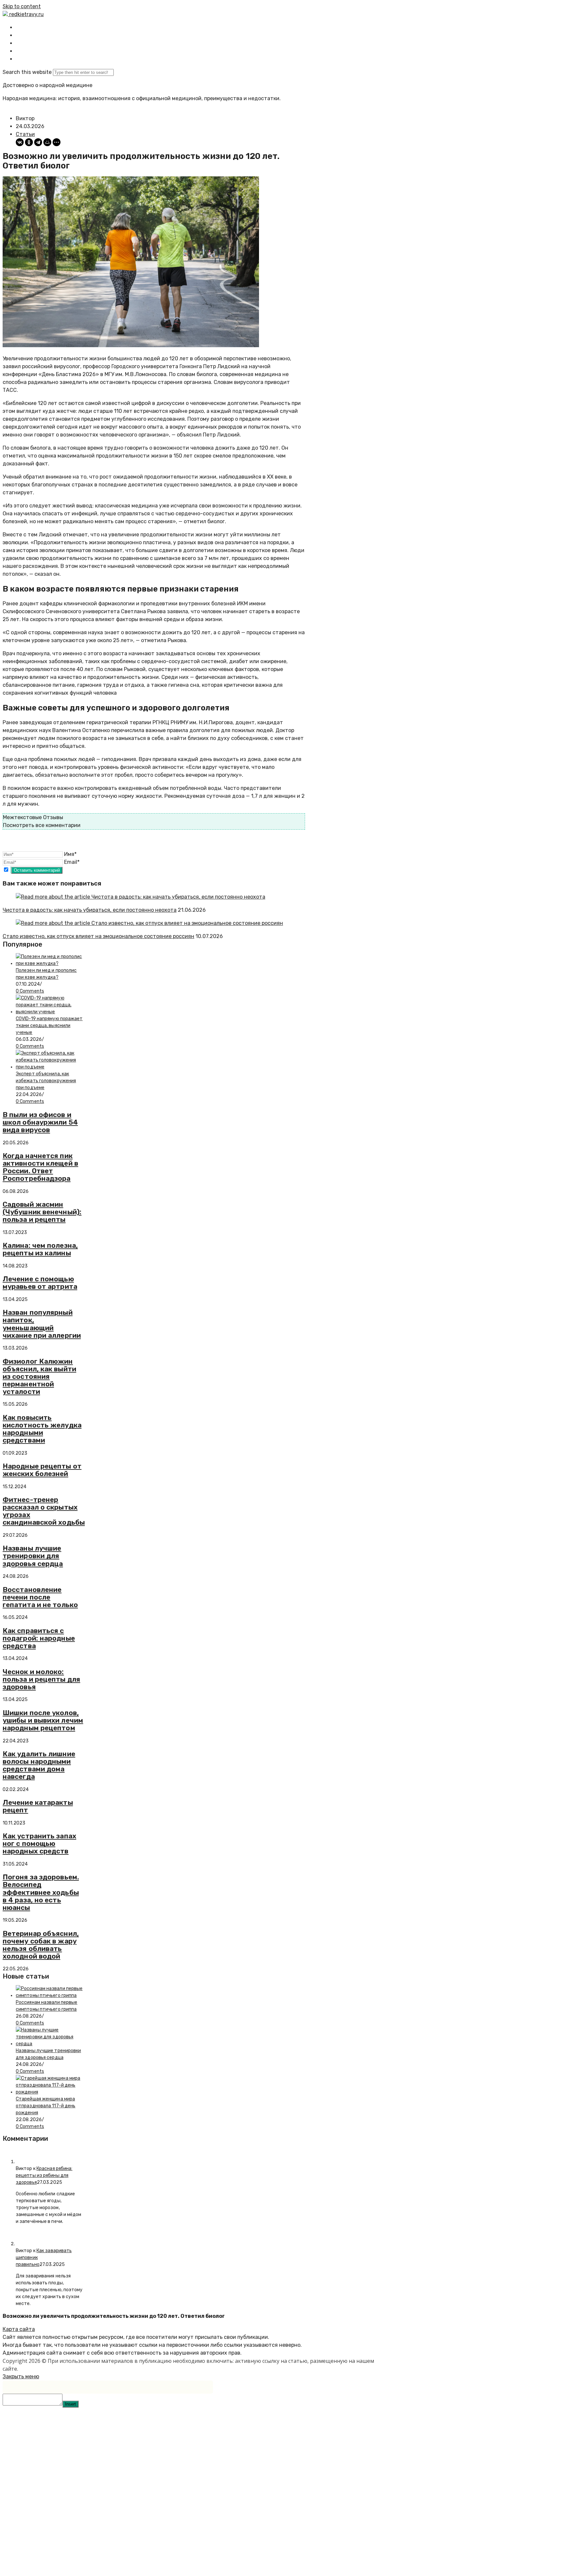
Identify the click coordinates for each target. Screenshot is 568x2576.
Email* (72, 862)
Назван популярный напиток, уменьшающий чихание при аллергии (42, 1324)
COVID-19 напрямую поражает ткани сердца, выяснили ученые (49, 1026)
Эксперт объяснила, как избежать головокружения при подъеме (46, 1081)
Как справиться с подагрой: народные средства (39, 1638)
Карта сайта (19, 2329)
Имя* (70, 854)
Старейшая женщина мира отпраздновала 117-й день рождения (46, 2106)
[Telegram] (38, 142)
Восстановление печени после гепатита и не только (40, 1597)
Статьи (25, 134)
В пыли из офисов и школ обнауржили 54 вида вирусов (40, 1122)
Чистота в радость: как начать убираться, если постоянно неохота (90, 910)
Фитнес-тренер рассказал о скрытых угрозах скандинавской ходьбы (44, 1511)
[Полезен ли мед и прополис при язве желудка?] (50, 963)
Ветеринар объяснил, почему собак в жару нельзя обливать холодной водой (41, 1945)
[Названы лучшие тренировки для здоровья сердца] (50, 2044)
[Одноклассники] (29, 142)
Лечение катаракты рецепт (38, 1806)
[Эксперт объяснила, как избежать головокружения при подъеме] (50, 1067)
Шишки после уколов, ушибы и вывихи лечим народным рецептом (43, 1720)
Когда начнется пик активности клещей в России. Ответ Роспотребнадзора (40, 1167)
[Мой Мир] (47, 142)
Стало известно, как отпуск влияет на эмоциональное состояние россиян (98, 936)
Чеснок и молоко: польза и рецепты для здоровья (41, 1679)
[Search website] (21, 59)
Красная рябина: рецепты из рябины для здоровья (44, 2175)
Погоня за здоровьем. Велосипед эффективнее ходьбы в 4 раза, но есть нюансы (41, 1892)
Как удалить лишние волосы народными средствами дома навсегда (39, 1765)
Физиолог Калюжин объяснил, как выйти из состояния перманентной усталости (39, 1376)
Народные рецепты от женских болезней (42, 1470)
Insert (71, 2404)
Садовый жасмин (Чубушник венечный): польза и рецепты (42, 1212)
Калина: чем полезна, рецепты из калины (40, 1249)
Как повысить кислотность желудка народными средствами (42, 1429)
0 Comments (30, 991)
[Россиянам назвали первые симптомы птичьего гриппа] (50, 1995)
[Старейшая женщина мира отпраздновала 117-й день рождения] (50, 2092)
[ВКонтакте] (20, 142)
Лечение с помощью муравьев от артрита (40, 1283)
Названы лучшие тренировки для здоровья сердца (33, 1556)
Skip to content (22, 6)
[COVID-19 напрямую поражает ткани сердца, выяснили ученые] (50, 1012)
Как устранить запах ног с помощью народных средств (39, 1843)
